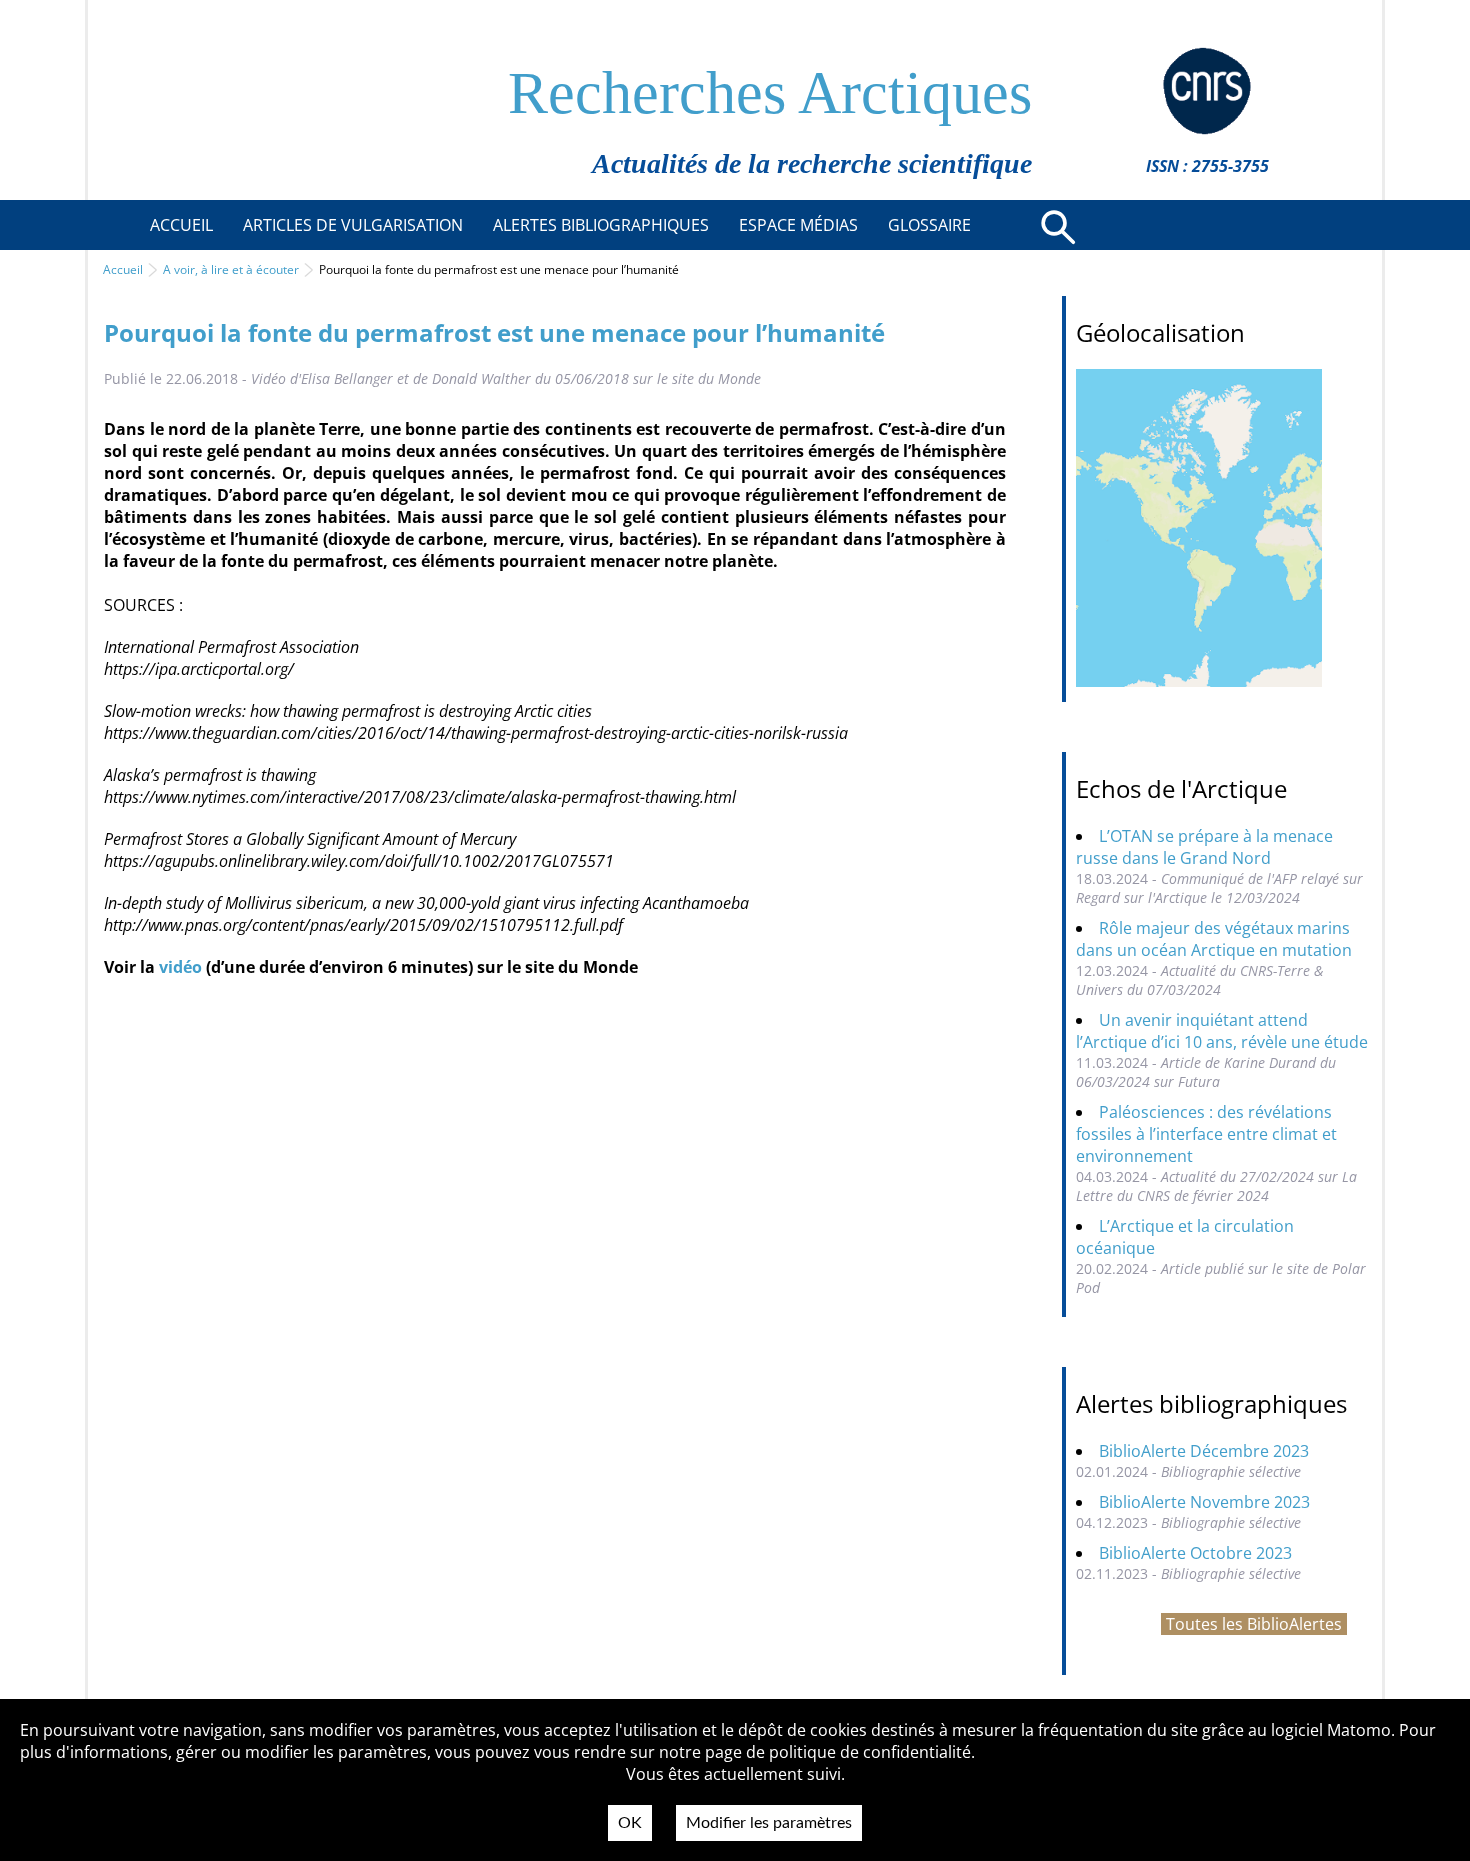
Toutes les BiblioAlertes (1254, 1624)
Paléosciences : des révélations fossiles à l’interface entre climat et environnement (1206, 1134)
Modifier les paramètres (769, 1823)
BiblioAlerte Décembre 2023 (1204, 1451)
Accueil (123, 269)
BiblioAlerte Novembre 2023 (1204, 1502)
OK (630, 1823)
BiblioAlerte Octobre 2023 (1195, 1553)
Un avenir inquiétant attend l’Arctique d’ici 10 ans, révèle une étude (1222, 1031)
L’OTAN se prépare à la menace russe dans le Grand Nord (1204, 847)
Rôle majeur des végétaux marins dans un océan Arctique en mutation (1214, 939)
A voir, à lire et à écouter (231, 269)
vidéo (180, 967)
